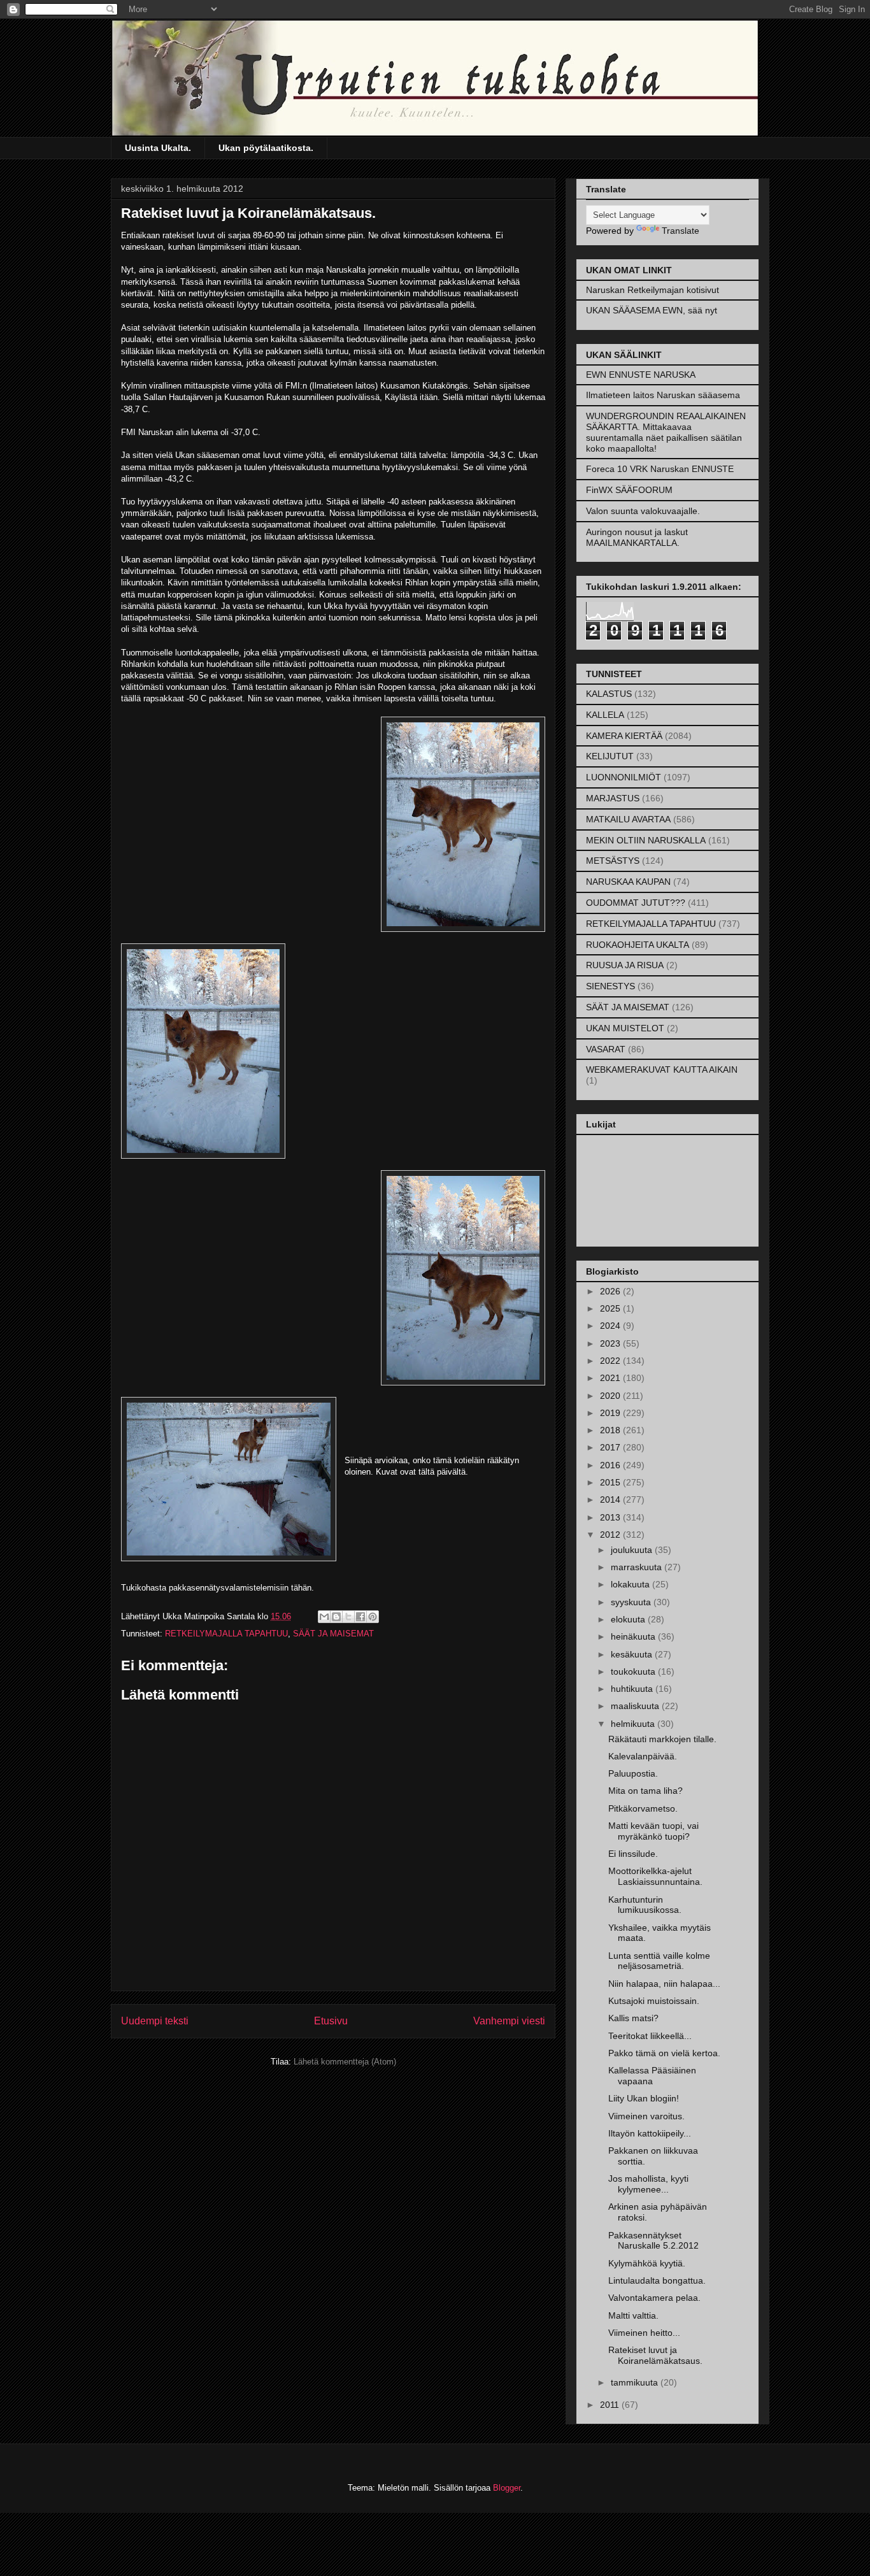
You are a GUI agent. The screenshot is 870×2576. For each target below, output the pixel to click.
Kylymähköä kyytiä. (647, 2263)
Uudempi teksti (155, 2021)
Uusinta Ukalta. (158, 148)
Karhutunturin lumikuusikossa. (645, 1905)
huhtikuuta (633, 1689)
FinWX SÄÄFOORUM (629, 490)
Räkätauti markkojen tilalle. (662, 1739)
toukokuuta (634, 1671)
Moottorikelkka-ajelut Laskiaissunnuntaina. (655, 1876)
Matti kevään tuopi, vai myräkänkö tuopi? (653, 1831)
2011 (611, 2405)
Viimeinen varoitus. (646, 2116)
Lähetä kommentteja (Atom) (345, 2062)
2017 (611, 1447)
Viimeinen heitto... (644, 2333)
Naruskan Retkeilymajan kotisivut (652, 290)
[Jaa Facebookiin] (360, 1617)
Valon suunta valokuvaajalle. (643, 511)
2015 (611, 1482)
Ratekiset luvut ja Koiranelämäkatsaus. (655, 2355)
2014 (611, 1499)
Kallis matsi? (633, 2018)
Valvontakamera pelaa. (654, 2298)
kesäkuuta (633, 1654)
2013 (611, 1517)
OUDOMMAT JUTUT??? (636, 903)
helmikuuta (634, 1724)
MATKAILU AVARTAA (628, 819)
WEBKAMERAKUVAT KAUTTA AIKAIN (662, 1070)
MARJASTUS (613, 798)
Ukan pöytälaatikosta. (266, 148)
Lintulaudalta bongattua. (657, 2280)
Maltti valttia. (633, 2315)
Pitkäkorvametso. (643, 1808)
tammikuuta (636, 2382)
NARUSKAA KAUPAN (628, 882)
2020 (611, 1396)
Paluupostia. (633, 1773)
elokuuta (629, 1619)
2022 (611, 1361)
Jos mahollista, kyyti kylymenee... (648, 2184)
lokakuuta (631, 1584)
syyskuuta (632, 1602)
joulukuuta (633, 1550)
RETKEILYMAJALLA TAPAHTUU (226, 1634)
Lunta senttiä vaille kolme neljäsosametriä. (659, 1961)
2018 (611, 1430)
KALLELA (605, 715)
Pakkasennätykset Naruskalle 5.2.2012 (653, 2241)
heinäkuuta (634, 1636)
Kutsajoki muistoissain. (654, 2001)
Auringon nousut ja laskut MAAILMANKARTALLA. (637, 537)
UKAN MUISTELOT (625, 1028)
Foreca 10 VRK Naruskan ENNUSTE (660, 469)
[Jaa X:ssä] (348, 1617)
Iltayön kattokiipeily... (650, 2133)
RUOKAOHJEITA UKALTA (638, 945)
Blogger (507, 2488)
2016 (611, 1465)
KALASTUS (609, 694)
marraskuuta (638, 1567)
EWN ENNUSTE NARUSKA (641, 375)
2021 (611, 1378)
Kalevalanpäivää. (643, 1756)
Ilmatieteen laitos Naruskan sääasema (663, 395)
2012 (611, 1535)
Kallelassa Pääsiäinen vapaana (652, 2076)
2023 (611, 1343)
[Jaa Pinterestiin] (373, 1617)
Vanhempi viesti (509, 2021)
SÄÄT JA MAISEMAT (333, 1634)
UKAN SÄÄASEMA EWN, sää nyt (652, 310)
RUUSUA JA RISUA (625, 965)
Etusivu (331, 2021)
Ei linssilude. (633, 1854)
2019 (611, 1413)
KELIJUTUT (610, 756)
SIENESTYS (610, 986)
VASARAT (606, 1049)
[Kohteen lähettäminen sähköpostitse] (324, 1617)
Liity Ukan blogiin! (644, 2098)
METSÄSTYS (613, 861)
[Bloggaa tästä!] (336, 1617)
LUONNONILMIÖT (624, 777)
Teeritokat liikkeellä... (650, 2036)
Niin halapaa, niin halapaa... (664, 1984)
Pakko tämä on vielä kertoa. (664, 2053)
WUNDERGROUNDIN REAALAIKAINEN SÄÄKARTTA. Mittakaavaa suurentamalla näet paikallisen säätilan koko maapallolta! (666, 432)
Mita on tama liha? (645, 1791)
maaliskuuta (636, 1706)
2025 (611, 1308)
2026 (611, 1291)
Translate (681, 231)
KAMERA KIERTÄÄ (624, 736)
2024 (611, 1326)
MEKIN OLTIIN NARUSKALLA (646, 840)
